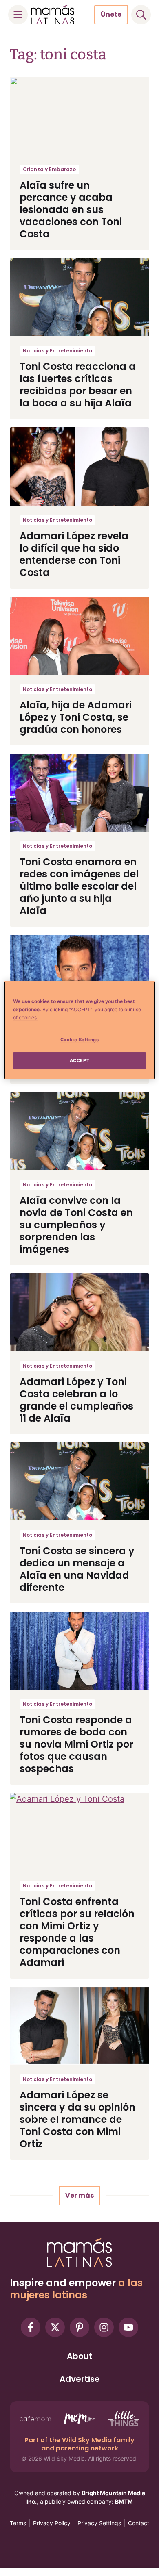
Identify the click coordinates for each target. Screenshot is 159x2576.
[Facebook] (31, 2327)
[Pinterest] (79, 2327)
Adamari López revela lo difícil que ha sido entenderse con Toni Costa (74, 554)
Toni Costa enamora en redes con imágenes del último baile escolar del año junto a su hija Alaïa (79, 886)
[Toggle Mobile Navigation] (18, 15)
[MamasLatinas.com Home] (53, 15)
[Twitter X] (55, 2327)
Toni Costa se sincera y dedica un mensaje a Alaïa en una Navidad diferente (77, 1569)
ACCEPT (79, 1060)
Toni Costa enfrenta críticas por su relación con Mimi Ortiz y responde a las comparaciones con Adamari (77, 1932)
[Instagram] (104, 2327)
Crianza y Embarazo (49, 169)
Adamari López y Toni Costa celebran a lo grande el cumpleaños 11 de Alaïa (76, 1400)
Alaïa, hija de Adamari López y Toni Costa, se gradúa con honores (76, 717)
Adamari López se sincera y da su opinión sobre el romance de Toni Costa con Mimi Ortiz (77, 2119)
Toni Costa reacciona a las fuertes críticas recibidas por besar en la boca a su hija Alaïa (78, 385)
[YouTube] (128, 2327)
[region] (80, 1030)
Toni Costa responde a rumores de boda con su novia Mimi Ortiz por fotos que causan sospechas (76, 1744)
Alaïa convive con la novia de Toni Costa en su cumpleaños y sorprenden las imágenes (76, 1225)
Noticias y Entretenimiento (57, 351)
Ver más (79, 2195)
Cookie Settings (80, 1040)
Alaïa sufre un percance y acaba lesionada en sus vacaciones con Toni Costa (71, 210)
